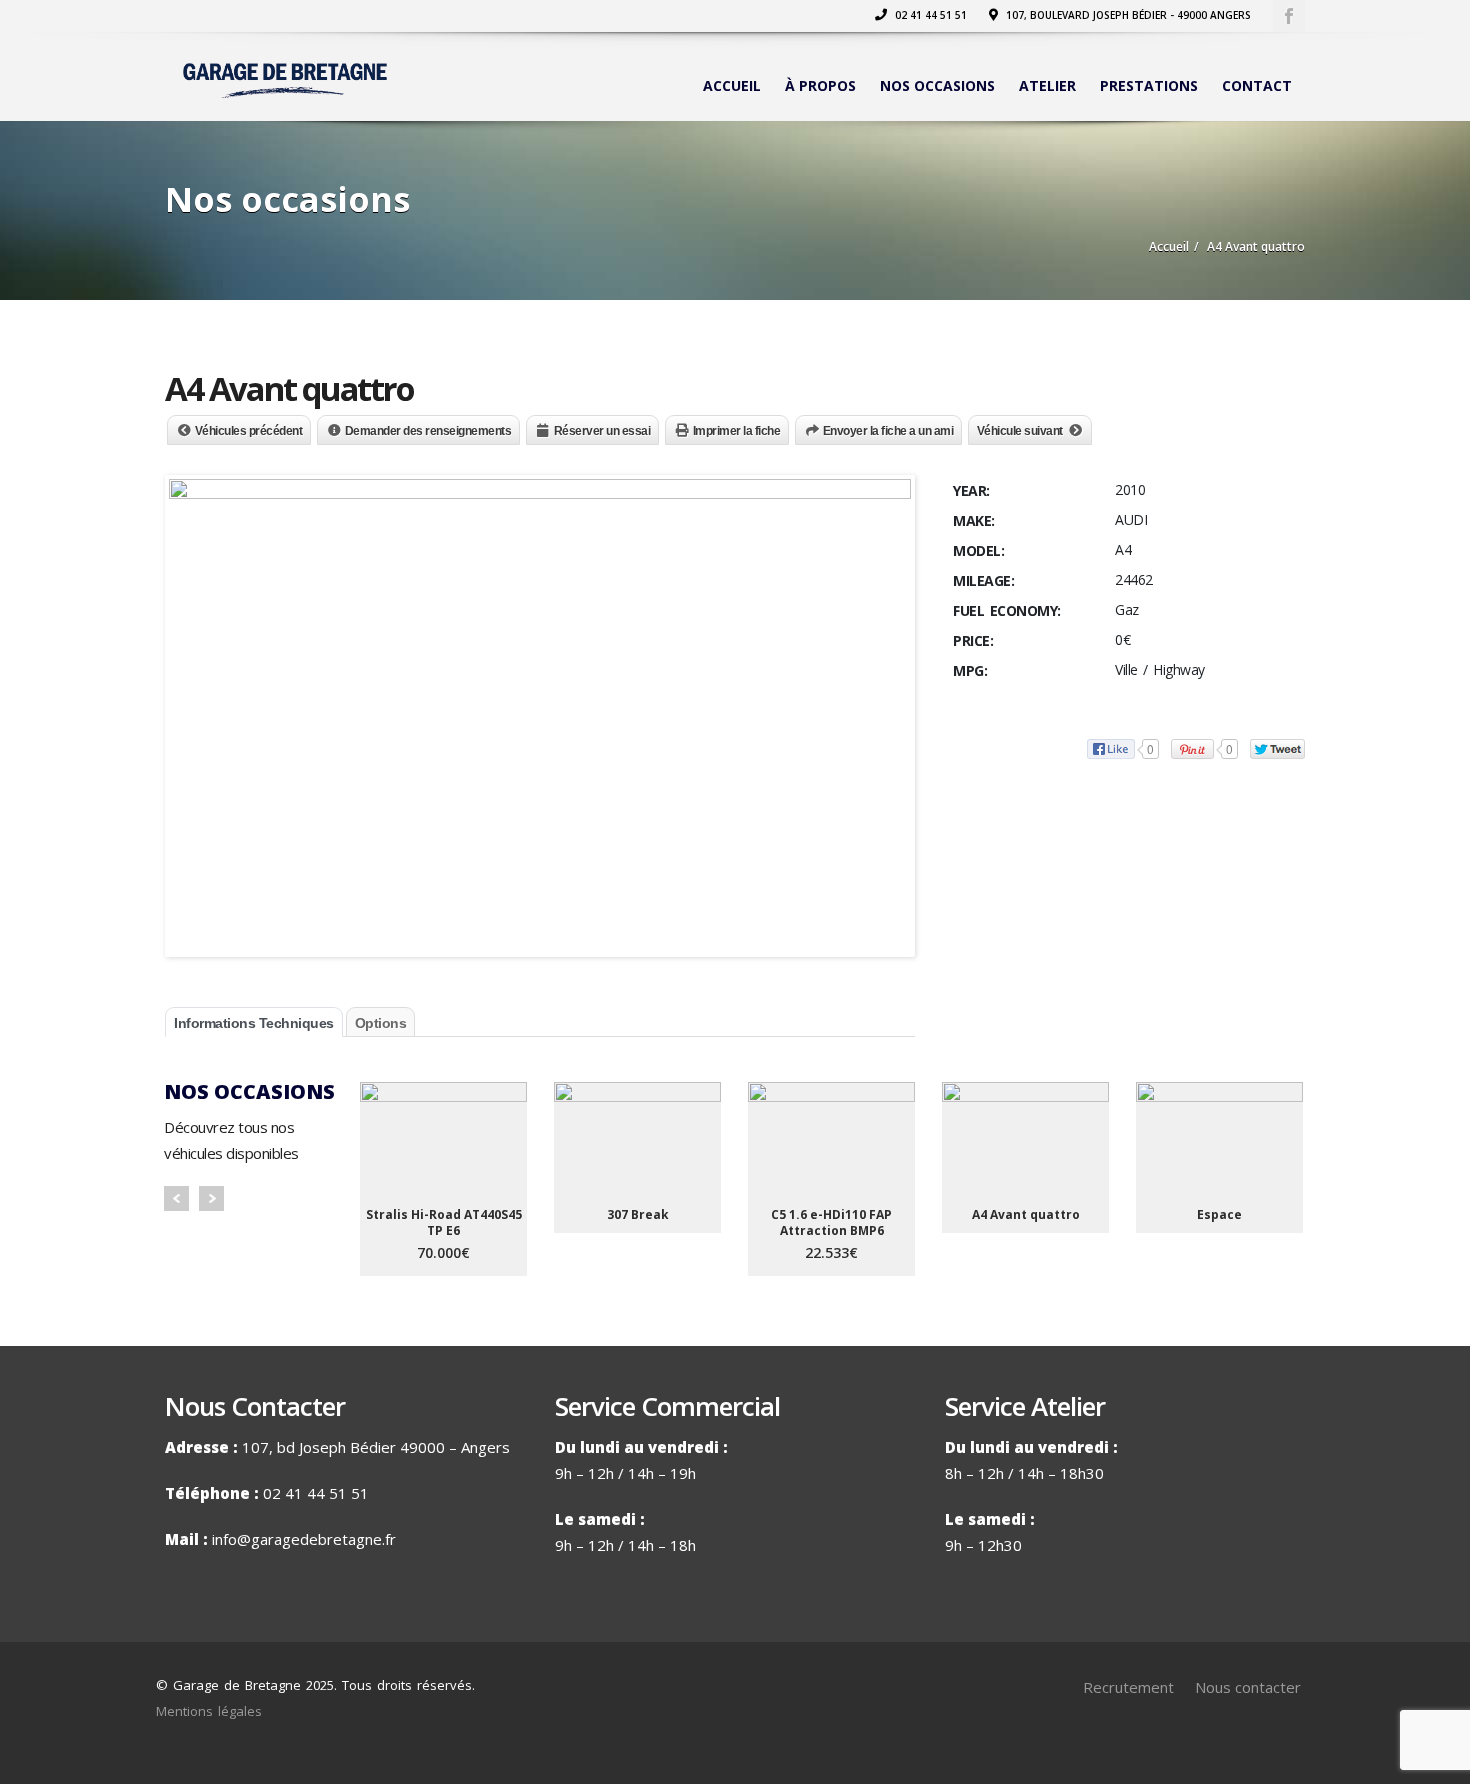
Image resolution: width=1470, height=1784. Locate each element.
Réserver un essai (602, 431)
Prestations (1149, 85)
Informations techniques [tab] (254, 1023)
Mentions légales (209, 1711)
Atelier (1047, 85)
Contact (1257, 85)
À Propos (820, 85)
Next (211, 1198)
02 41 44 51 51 (929, 15)
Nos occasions (937, 85)
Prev (176, 1198)
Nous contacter (1248, 1687)
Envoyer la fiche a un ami (888, 431)
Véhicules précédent (249, 431)
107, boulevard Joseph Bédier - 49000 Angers (1127, 15)
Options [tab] (381, 1023)
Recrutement (1128, 1687)
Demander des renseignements (428, 431)
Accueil (732, 85)
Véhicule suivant (1020, 431)
